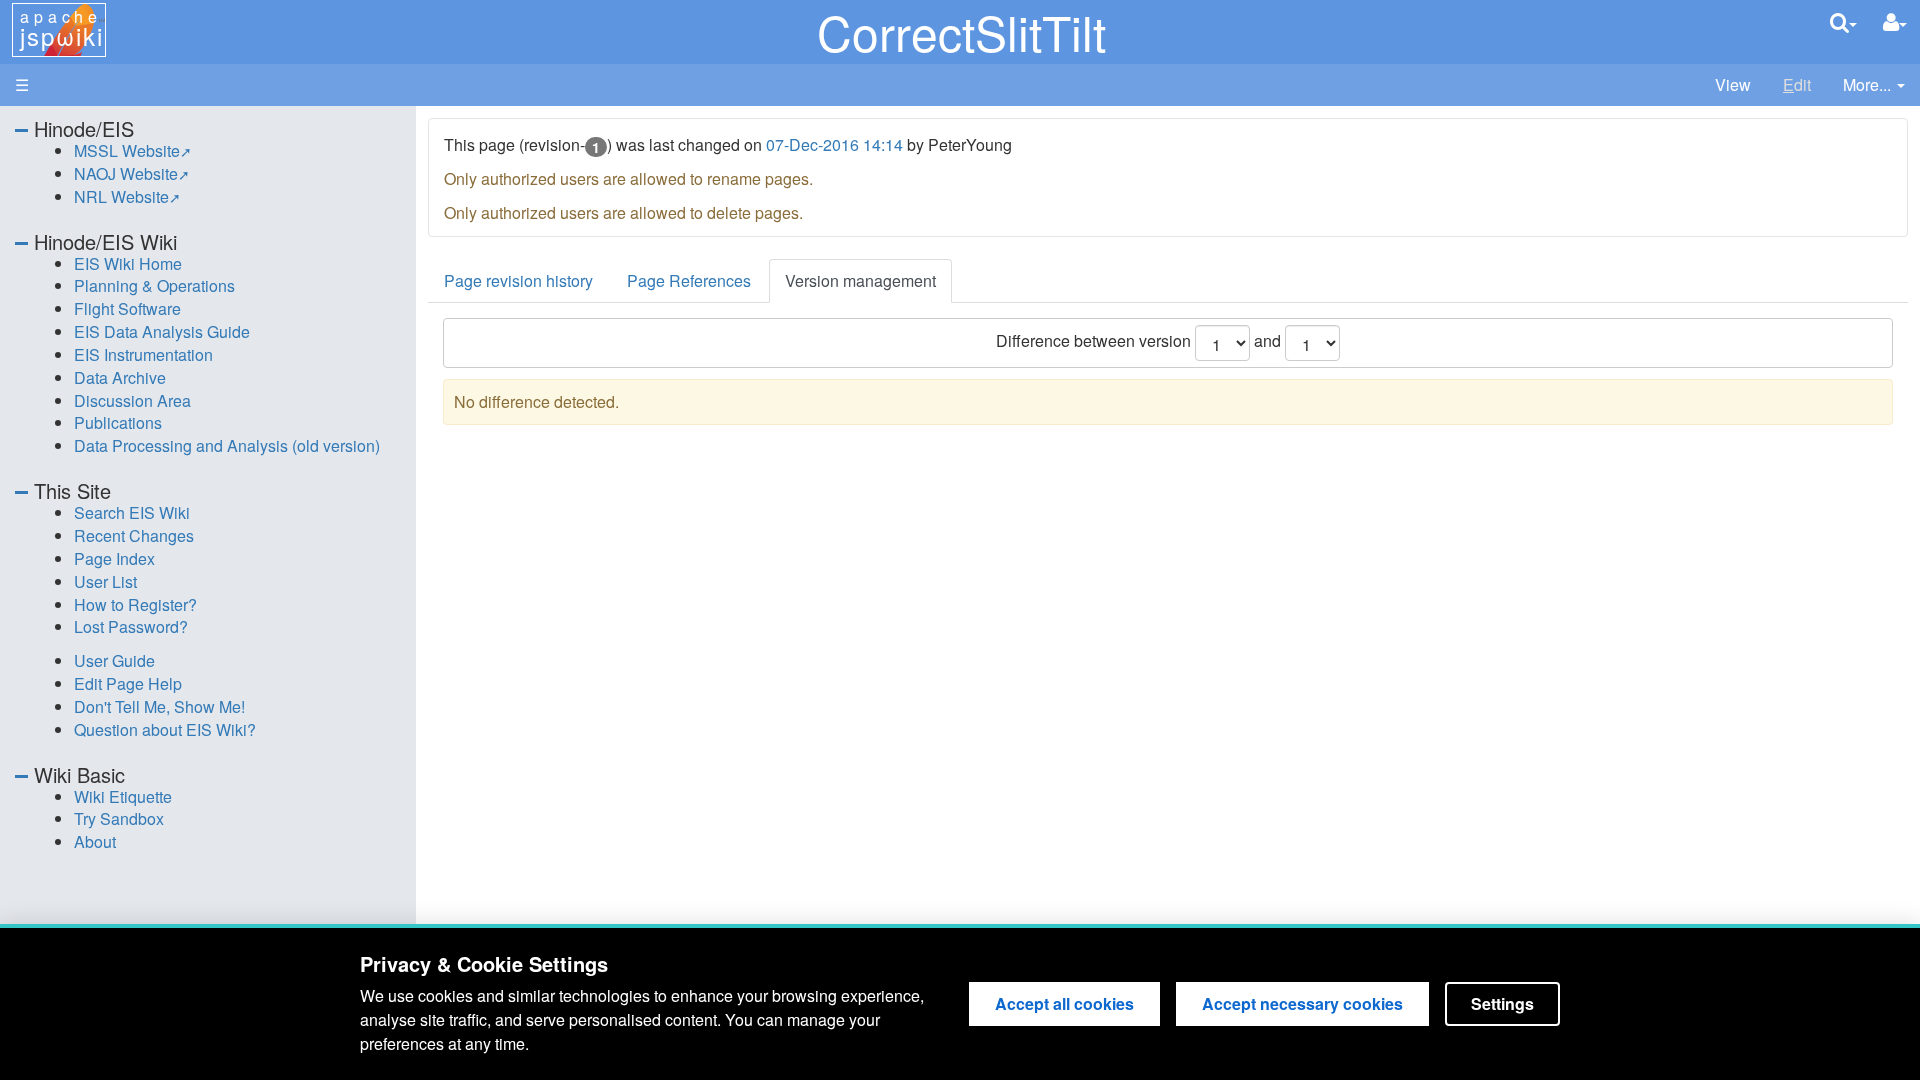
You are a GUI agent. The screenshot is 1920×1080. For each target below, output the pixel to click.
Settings (1502, 1003)
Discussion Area (132, 400)
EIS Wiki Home (128, 263)
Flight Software (127, 308)
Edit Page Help (128, 683)
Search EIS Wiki (132, 512)
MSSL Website (127, 150)
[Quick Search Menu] (1843, 22)
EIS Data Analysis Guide (162, 331)
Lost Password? (131, 626)
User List (105, 581)
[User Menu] (1895, 22)
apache (61, 29)
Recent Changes (134, 535)
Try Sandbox (119, 818)
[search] (1843, 22)
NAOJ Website (126, 173)
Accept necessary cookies (1302, 1003)
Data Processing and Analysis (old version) (227, 445)
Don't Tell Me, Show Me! (159, 706)
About (95, 841)
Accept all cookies (1064, 1003)
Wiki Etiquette (123, 796)
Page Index (114, 558)
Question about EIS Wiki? (165, 729)
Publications (118, 422)
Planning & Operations (154, 285)
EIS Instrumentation (143, 354)
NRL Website (121, 196)
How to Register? (135, 604)
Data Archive (120, 377)
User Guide (114, 660)
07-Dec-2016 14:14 (834, 144)
